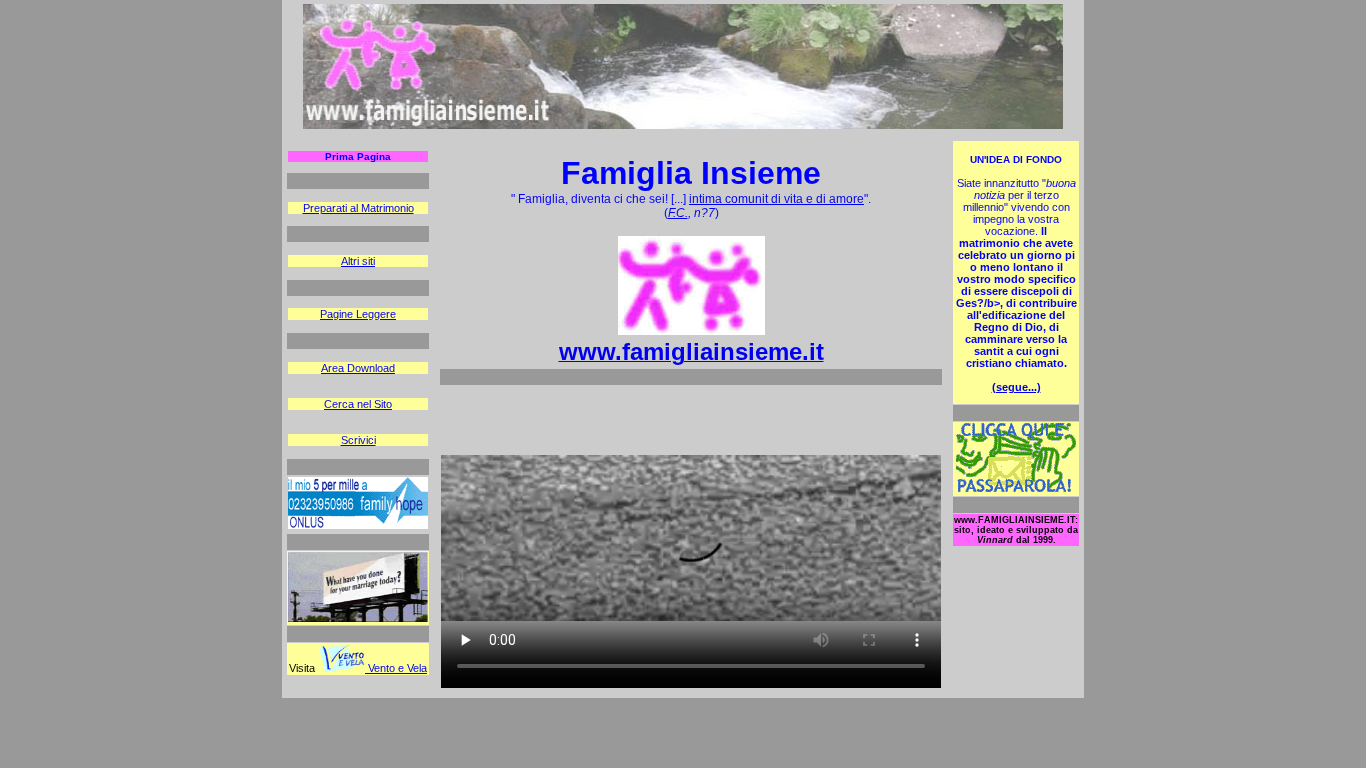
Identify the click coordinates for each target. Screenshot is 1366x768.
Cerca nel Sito (358, 404)
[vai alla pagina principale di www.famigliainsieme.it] (683, 125)
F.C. (678, 213)
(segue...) (1016, 387)
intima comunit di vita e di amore (776, 199)
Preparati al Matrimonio (358, 208)
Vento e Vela (396, 668)
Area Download (358, 368)
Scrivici (358, 440)
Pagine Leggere (358, 314)
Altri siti (358, 261)
